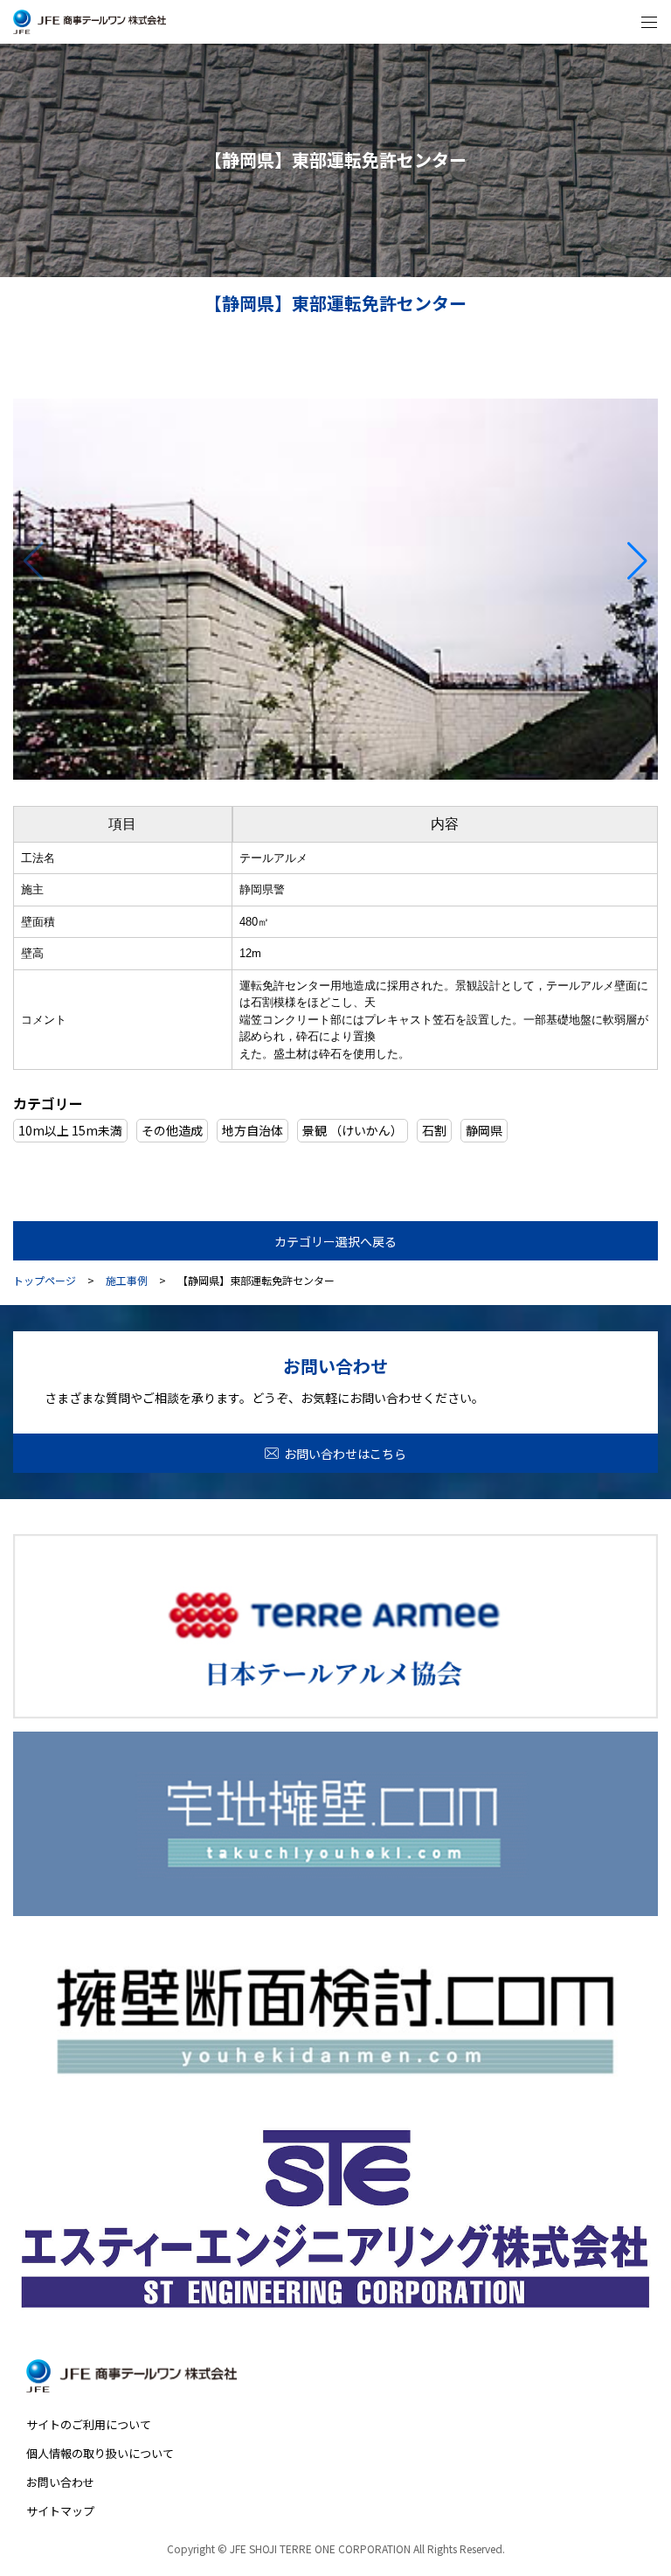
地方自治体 (252, 1130)
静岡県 (484, 1130)
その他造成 (172, 1130)
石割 (434, 1130)
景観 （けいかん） (353, 1130)
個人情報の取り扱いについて (100, 2453)
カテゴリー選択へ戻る (335, 1241)
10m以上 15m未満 (70, 1130)
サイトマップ (60, 2511)
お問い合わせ (60, 2482)
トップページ (45, 1281)
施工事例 (127, 1281)
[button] (637, 561)
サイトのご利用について (89, 2424)
